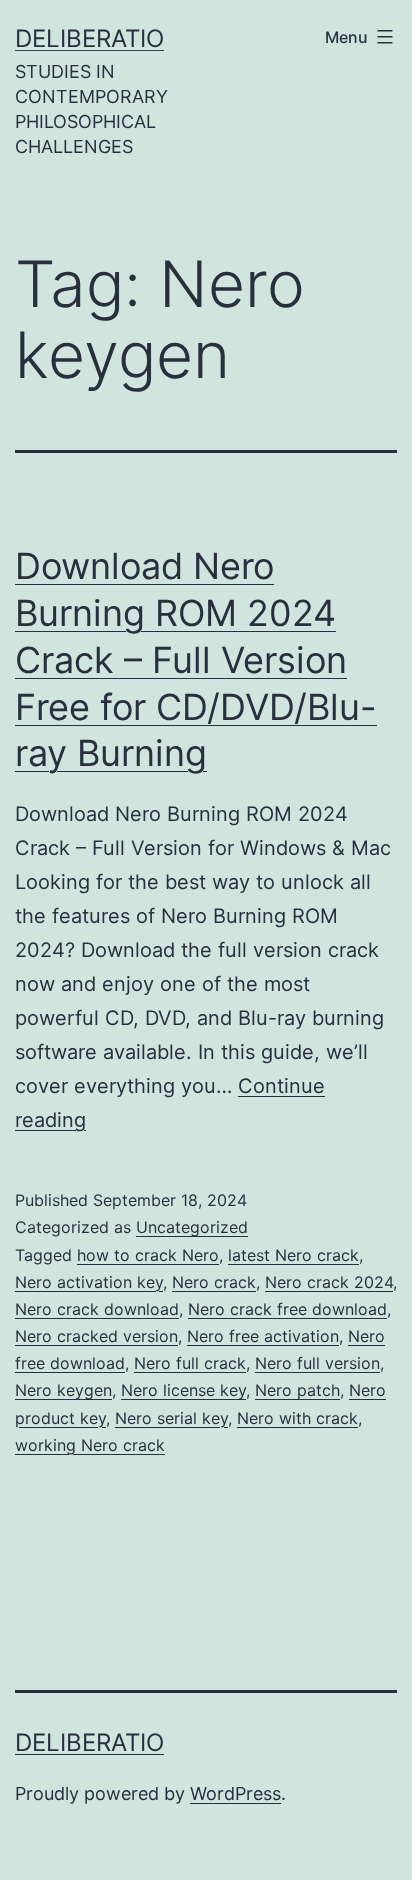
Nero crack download (97, 1309)
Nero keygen (63, 1390)
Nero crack (214, 1282)
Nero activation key (89, 1282)
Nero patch (297, 1390)
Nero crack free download (287, 1309)
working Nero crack (90, 1445)
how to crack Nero (148, 1255)
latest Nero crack (293, 1255)
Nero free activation (263, 1336)
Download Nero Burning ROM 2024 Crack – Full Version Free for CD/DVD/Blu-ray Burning (196, 659)
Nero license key (183, 1390)
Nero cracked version (96, 1336)
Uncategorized (192, 1227)
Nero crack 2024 (329, 1282)
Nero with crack (297, 1418)
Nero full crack (190, 1363)
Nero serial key (171, 1418)
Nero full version (317, 1363)
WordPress (235, 1793)
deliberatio (89, 38)
